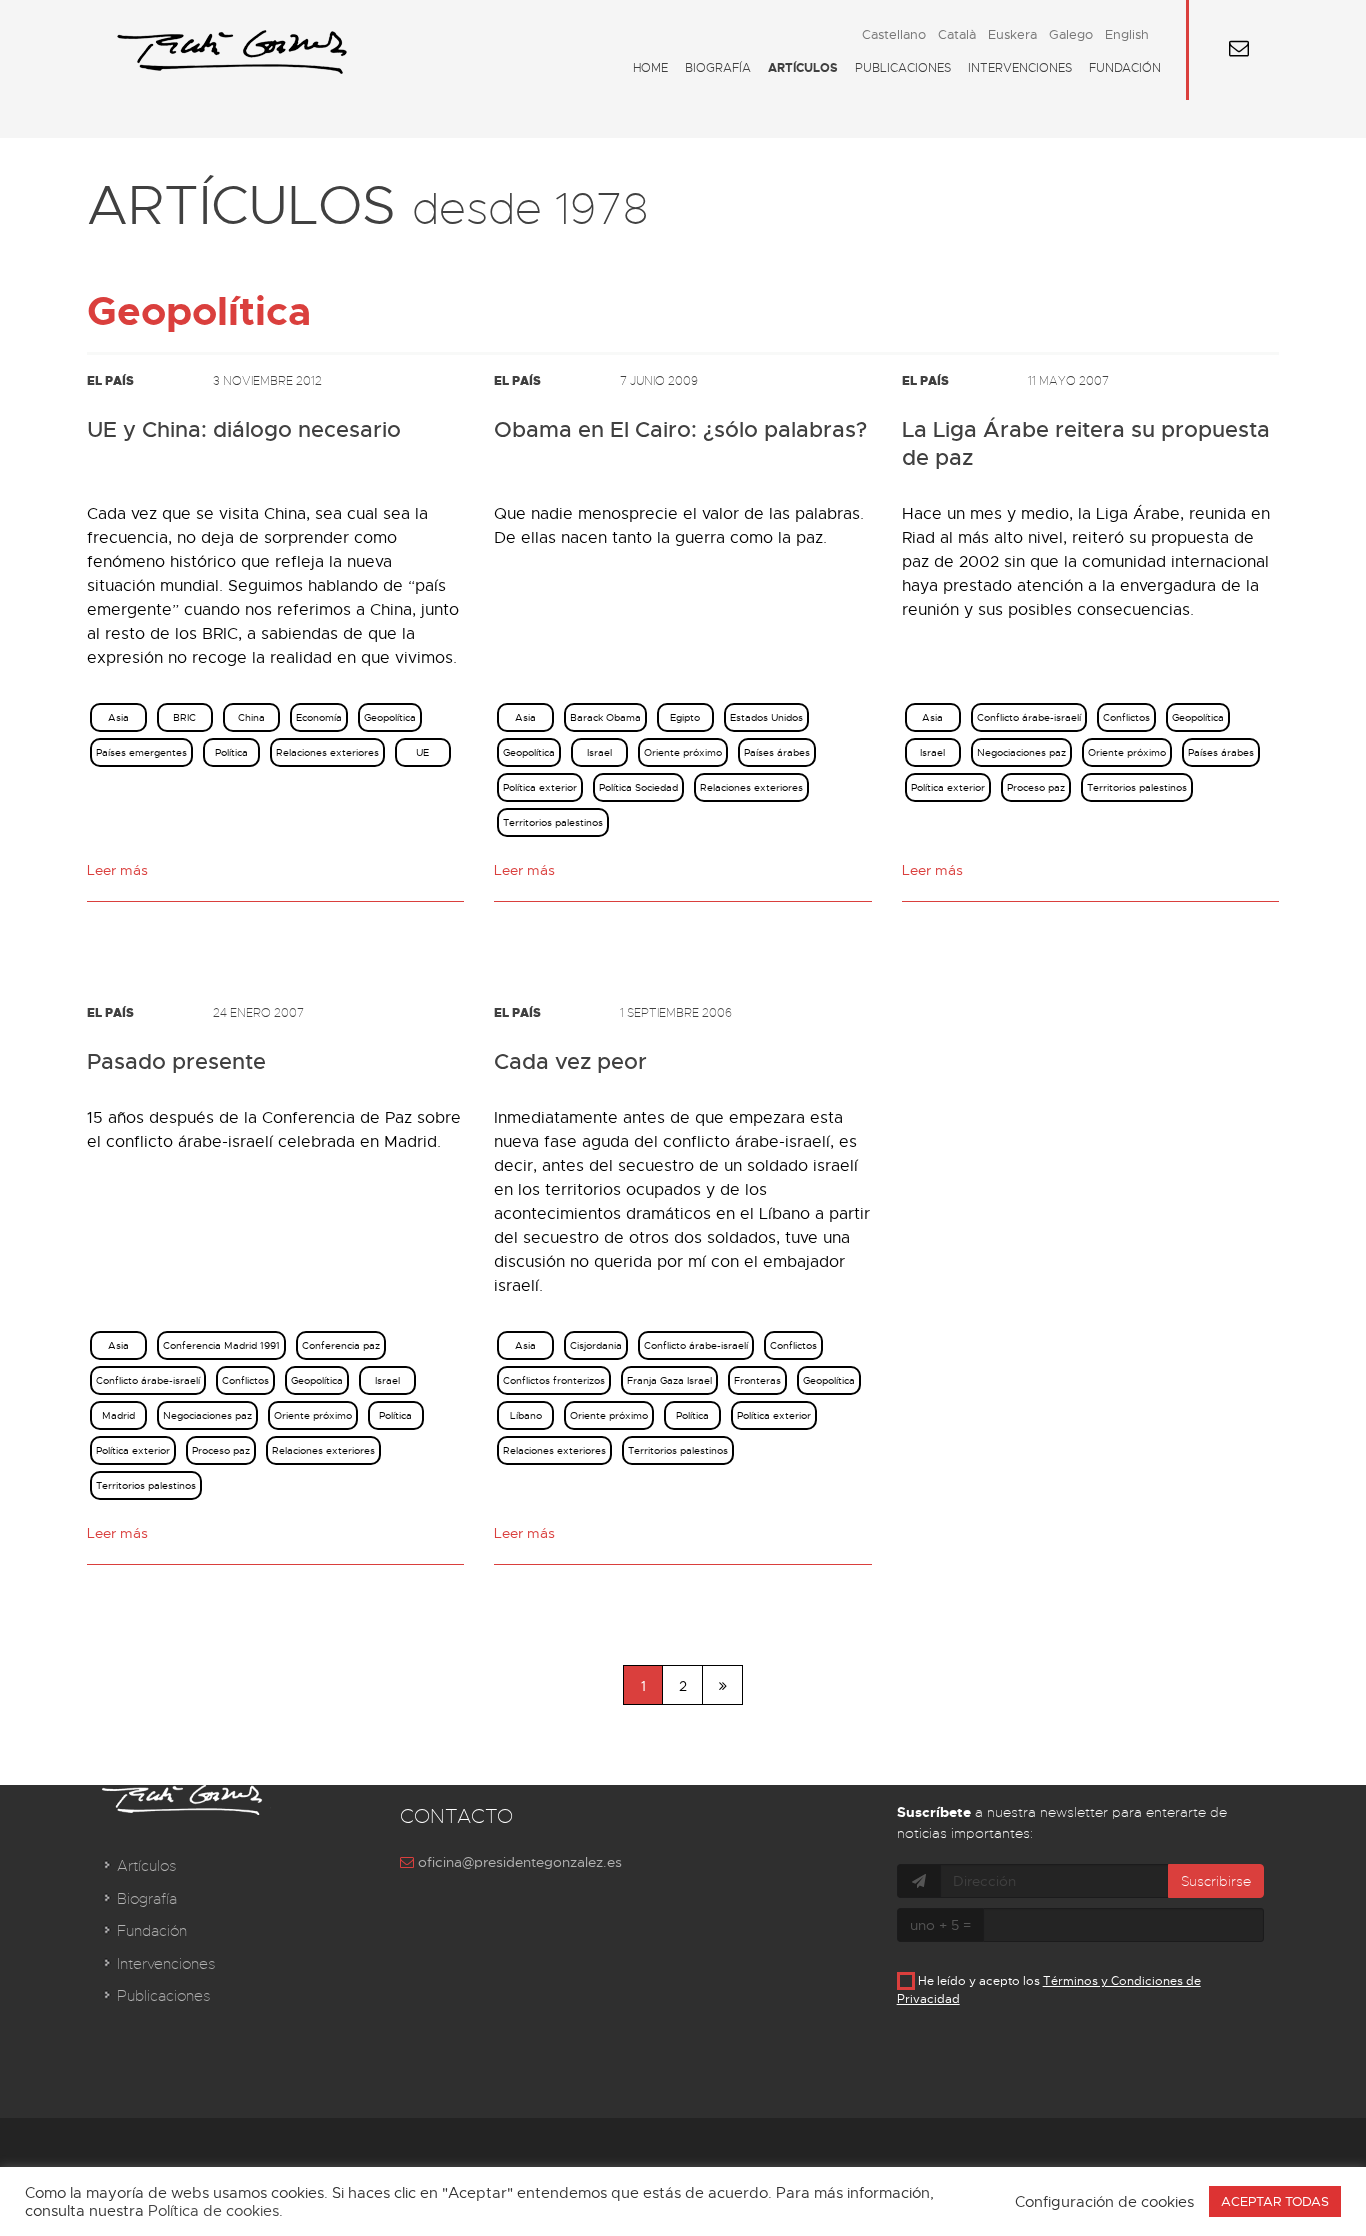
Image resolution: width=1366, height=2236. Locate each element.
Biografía (718, 68)
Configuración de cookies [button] (1104, 2202)
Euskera (1012, 34)
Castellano (894, 34)
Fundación (1125, 68)
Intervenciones (1020, 68)
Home (650, 68)
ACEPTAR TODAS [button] (1275, 2201)
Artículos (803, 68)
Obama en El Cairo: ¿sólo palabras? (680, 430)
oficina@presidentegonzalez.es (518, 1862)
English (1127, 34)
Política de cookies (213, 2211)
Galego (1071, 34)
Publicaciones (903, 68)
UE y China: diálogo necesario (244, 430)
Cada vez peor (570, 1062)
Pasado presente (176, 1062)
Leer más (117, 870)
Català (957, 34)
